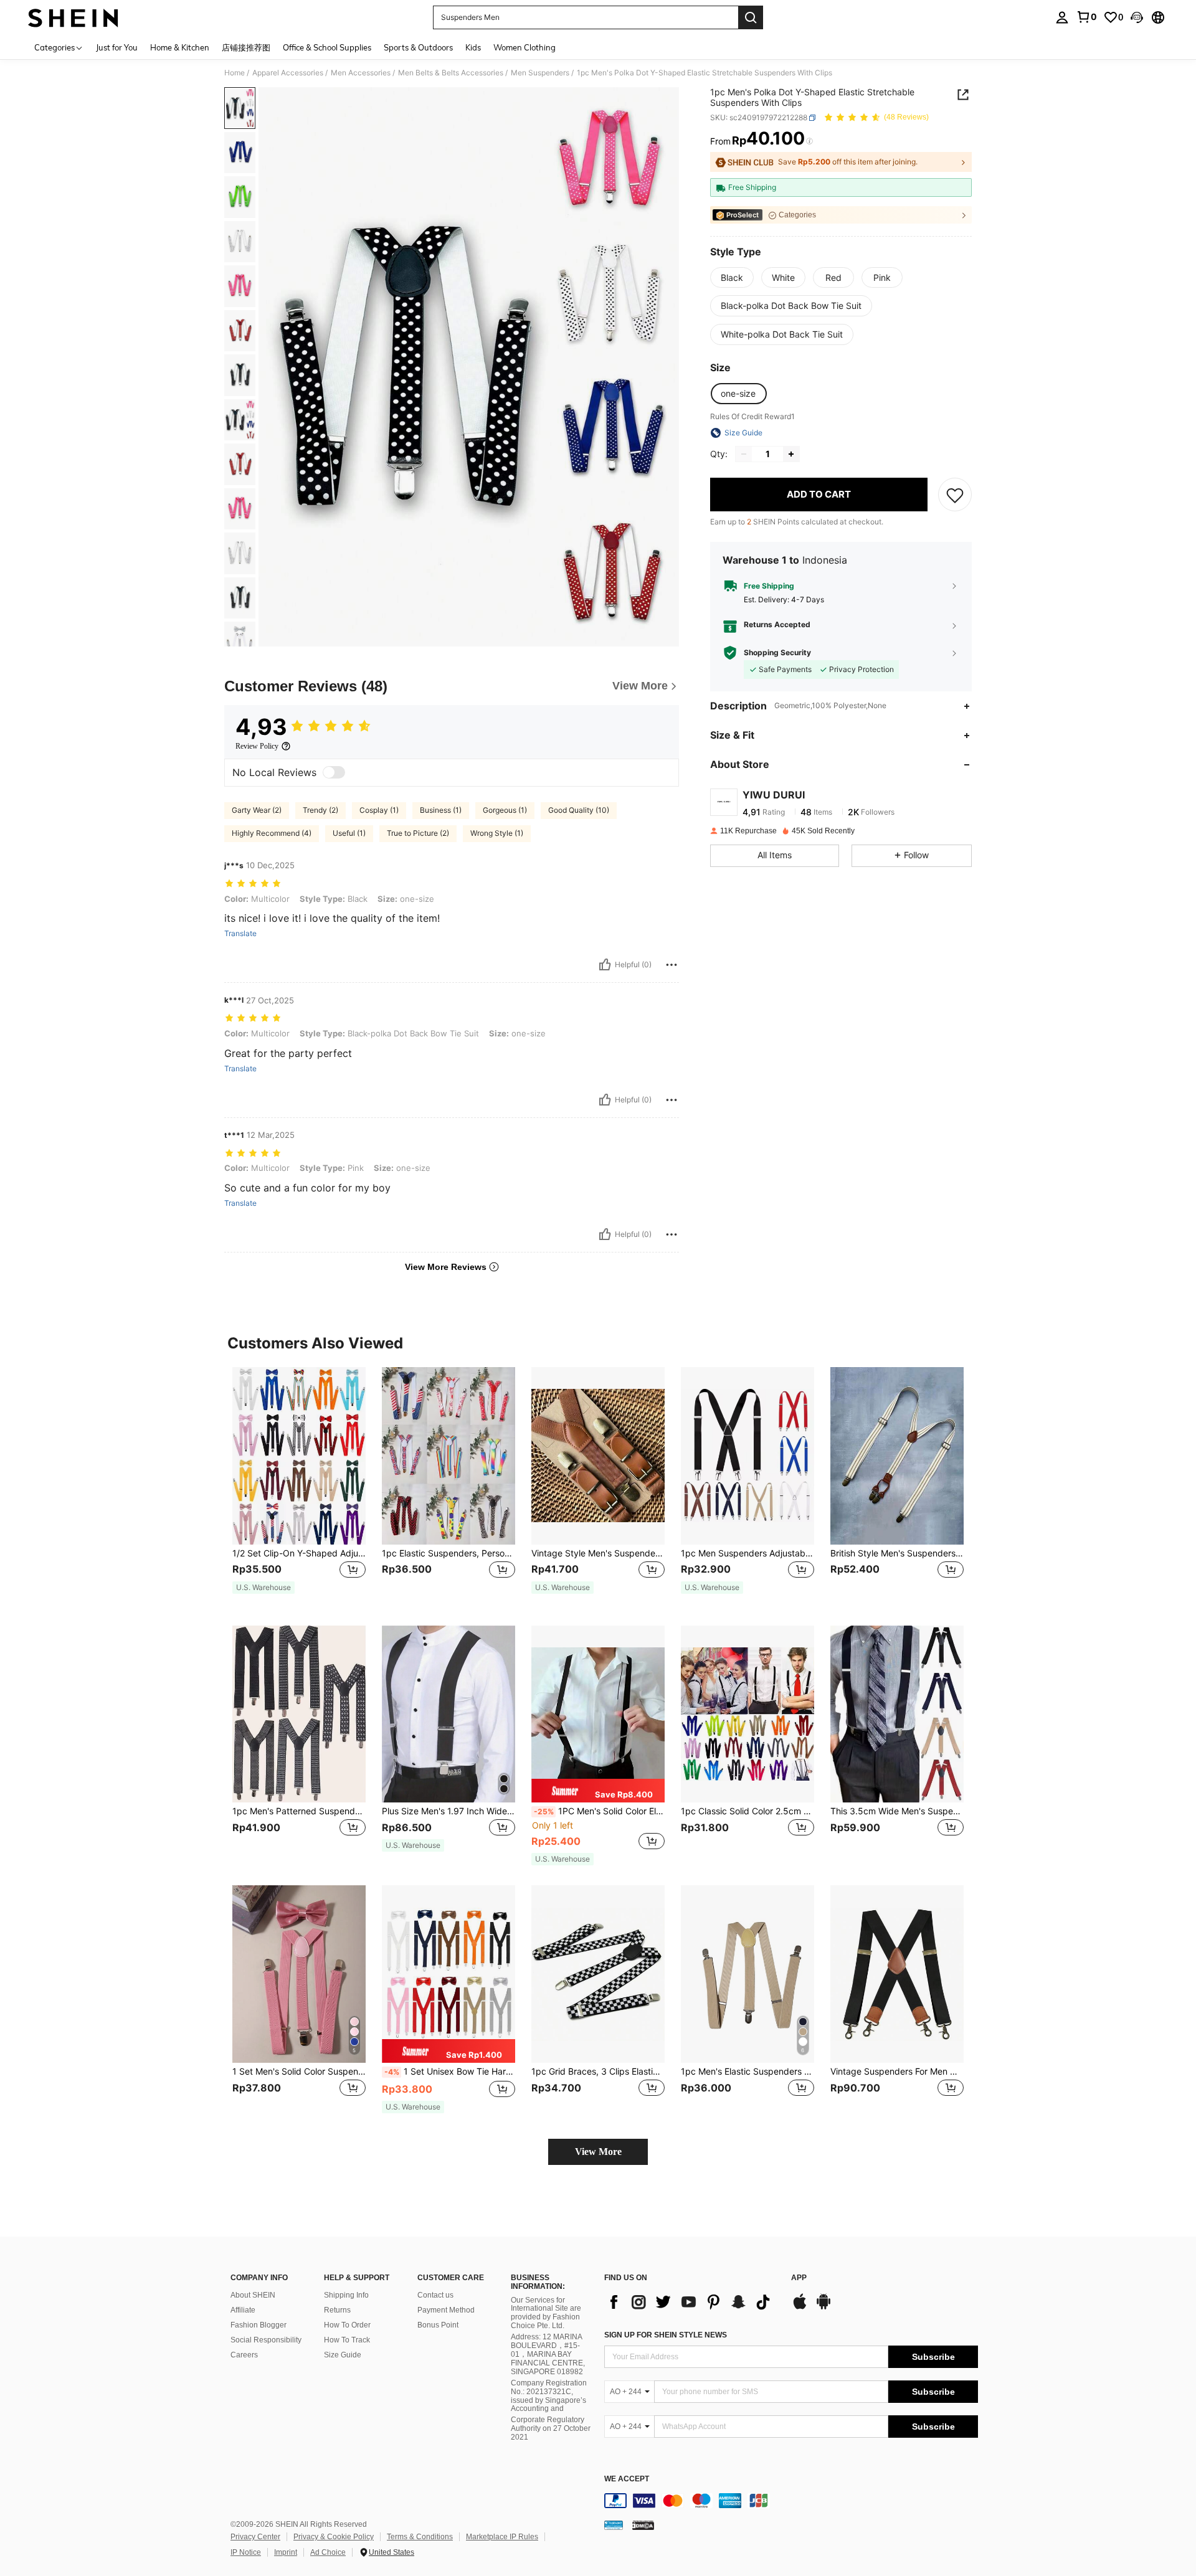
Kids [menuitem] (473, 47)
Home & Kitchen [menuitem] (180, 47)
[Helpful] (605, 965)
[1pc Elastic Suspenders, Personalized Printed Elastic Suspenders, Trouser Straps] (448, 1456)
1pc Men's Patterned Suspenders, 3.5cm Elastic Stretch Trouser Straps (299, 1811)
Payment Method (446, 2310)
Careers (244, 2355)
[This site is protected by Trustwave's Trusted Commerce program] (614, 2525)
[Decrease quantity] (744, 454)
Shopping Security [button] (777, 653)
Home (235, 73)
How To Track (347, 2340)
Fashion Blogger (259, 2325)
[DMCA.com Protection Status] (643, 2525)
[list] (691, 2302)
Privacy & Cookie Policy (334, 2537)
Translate (240, 934)
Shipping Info (346, 2295)
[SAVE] (955, 495)
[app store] (800, 2308)
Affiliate (243, 2310)
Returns (337, 2310)
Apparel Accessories (288, 73)
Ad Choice (328, 2552)
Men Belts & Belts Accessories (451, 73)
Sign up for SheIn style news (666, 2335)
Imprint (286, 2552)
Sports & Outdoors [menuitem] (418, 47)
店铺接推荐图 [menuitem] (246, 47)
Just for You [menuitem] (117, 47)
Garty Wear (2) (257, 810)
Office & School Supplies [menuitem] (327, 47)
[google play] (823, 2308)
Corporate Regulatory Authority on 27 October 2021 (551, 2428)
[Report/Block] (672, 965)
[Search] (751, 17)
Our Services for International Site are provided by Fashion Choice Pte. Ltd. (546, 2313)
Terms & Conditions (420, 2537)
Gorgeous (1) (505, 810)
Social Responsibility (266, 2340)
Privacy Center (255, 2537)
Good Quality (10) (579, 810)
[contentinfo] (791, 2501)
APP (799, 2278)
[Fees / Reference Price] (809, 141)
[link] (1086, 17)
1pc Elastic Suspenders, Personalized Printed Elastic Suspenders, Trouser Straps (448, 1553)
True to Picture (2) (418, 833)
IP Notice (246, 2552)
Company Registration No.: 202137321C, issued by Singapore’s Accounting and (549, 2396)
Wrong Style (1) (497, 833)
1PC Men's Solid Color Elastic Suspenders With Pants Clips (599, 1811)
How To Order (347, 2325)
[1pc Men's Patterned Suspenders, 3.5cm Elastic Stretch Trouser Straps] (299, 1714)
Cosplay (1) (379, 810)
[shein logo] (73, 17)
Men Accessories (361, 73)
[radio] (732, 278)
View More (598, 2152)
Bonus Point (438, 2325)
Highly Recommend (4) (272, 833)
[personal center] (1062, 17)
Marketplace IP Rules (502, 2537)
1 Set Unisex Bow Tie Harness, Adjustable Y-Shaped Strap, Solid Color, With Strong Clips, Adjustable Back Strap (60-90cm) (450, 2072)
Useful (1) (349, 833)
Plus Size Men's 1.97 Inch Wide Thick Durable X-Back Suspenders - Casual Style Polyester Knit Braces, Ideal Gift (448, 1811)
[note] (263, 1588)
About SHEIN (253, 2295)
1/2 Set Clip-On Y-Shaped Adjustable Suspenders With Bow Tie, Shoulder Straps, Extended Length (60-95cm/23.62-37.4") (299, 1553)
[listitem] (299, 1486)
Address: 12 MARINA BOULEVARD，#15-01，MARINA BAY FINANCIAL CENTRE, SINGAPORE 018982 (548, 2354)
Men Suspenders (540, 73)
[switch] (334, 772)
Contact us (435, 2295)
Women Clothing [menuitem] (524, 47)
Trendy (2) (320, 810)
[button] (1137, 17)
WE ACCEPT (627, 2479)
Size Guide (343, 2355)
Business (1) (441, 810)
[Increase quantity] (791, 454)
